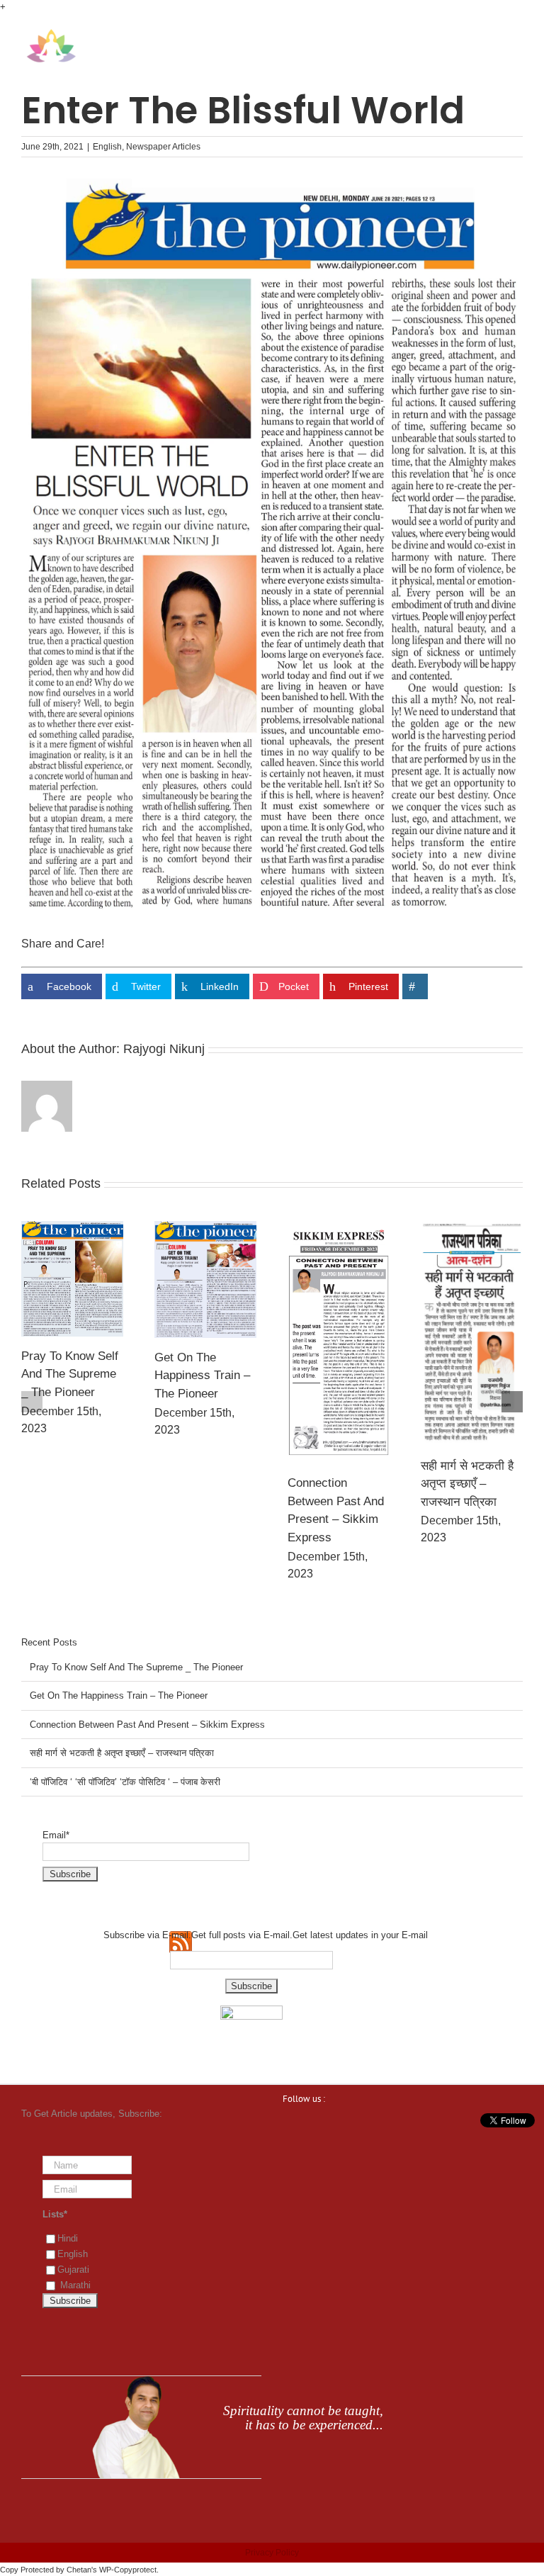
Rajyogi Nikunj (164, 1049)
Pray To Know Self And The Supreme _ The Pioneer (136, 1667)
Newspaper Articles (163, 147)
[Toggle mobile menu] (517, 36)
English (107, 147)
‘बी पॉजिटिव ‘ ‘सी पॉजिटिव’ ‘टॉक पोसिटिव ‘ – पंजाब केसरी (472, 1388)
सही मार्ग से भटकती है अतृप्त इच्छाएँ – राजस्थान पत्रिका (334, 1484)
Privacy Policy (272, 2553)
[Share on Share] (415, 986)
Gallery (72, 1280)
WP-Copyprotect (128, 2570)
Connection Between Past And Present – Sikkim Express (147, 1725)
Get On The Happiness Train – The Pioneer (69, 1376)
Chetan (79, 2570)
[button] (32, 1402)
